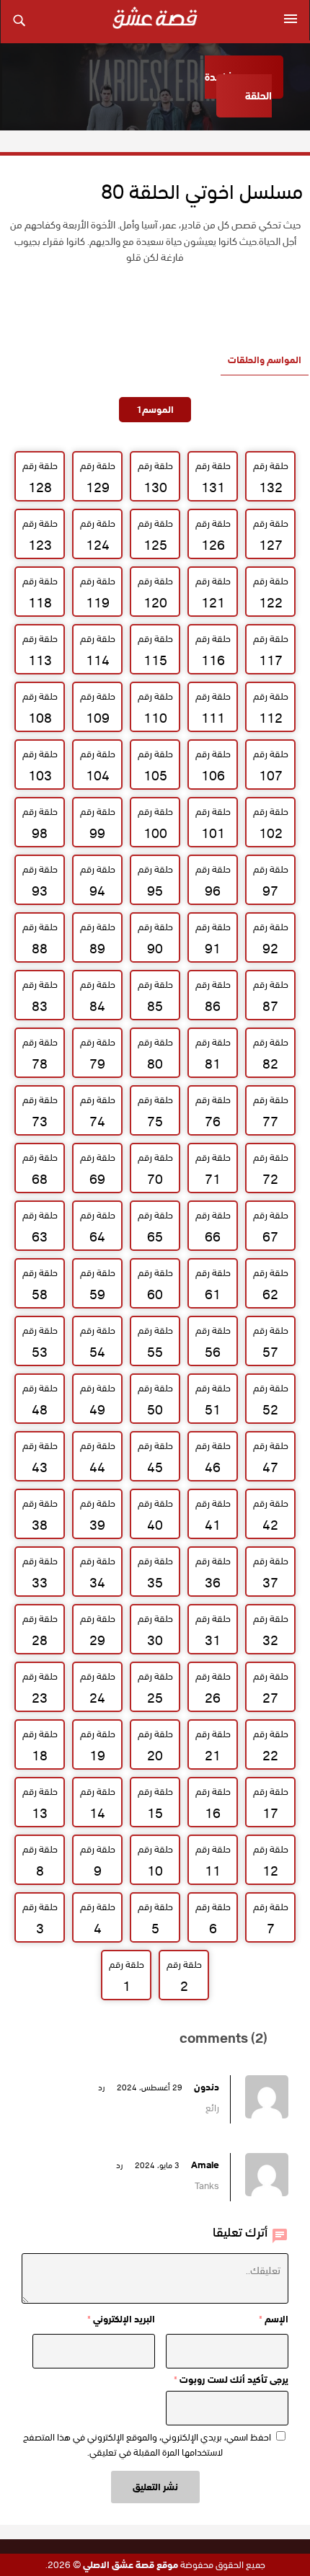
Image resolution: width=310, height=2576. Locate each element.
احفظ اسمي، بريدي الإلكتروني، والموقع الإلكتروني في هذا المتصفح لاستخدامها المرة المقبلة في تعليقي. (147, 2445)
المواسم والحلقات (265, 360)
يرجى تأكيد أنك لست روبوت (231, 2380)
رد (101, 2087)
